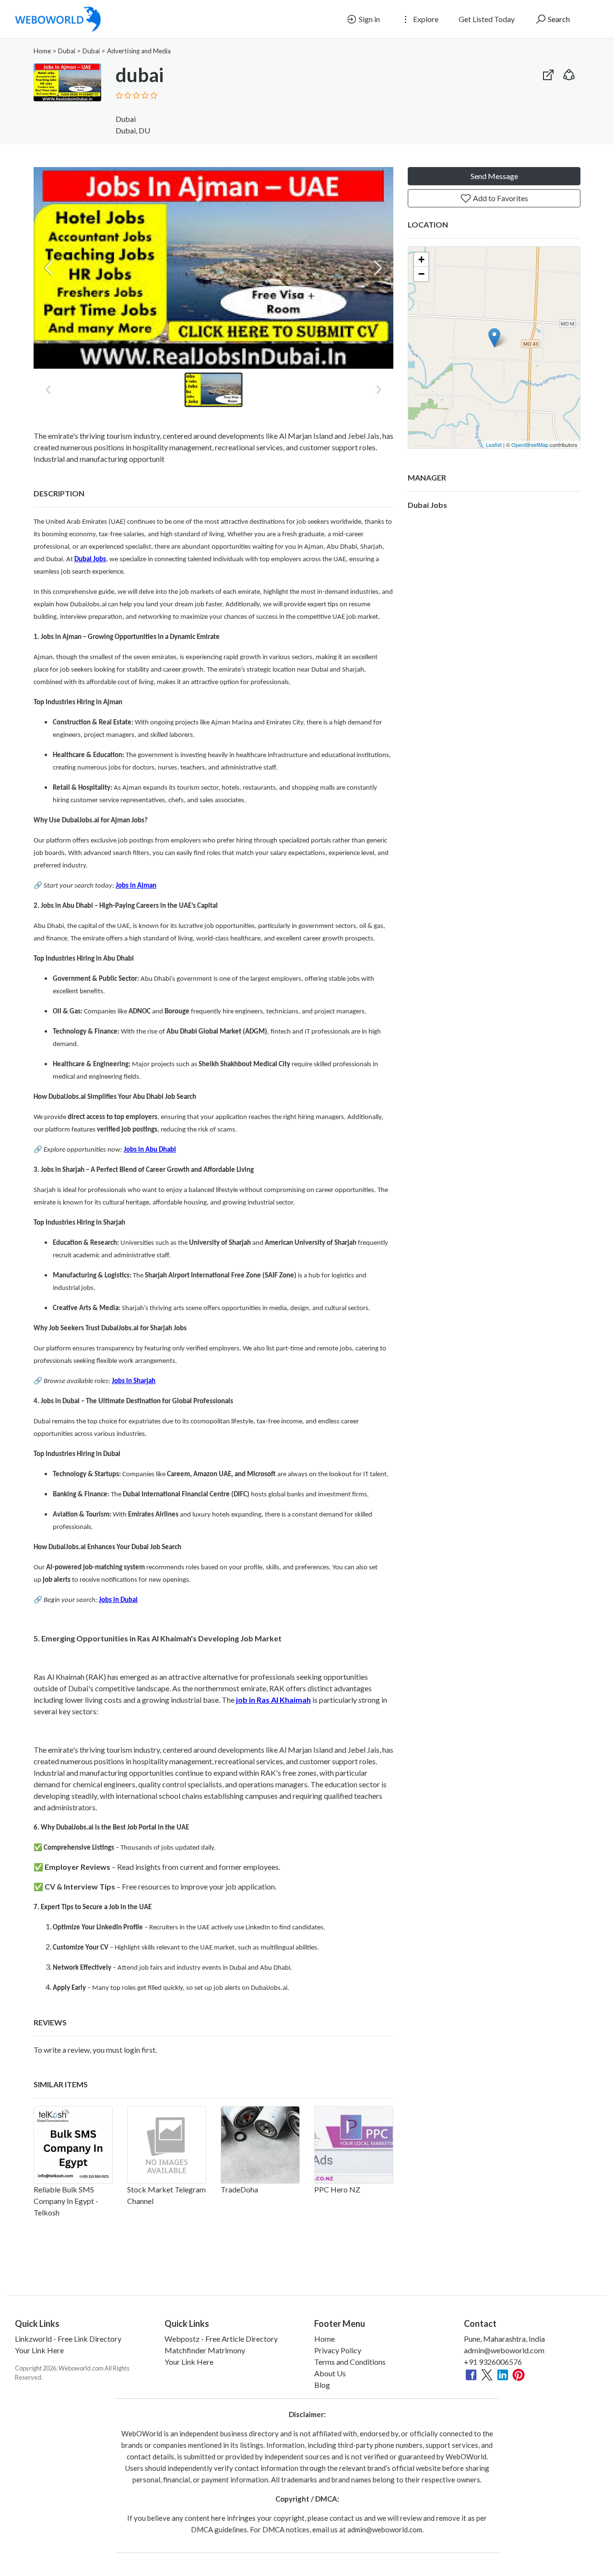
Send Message (494, 176)
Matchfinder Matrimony (205, 2350)
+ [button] (421, 259)
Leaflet (494, 445)
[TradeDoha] (260, 2145)
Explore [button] (425, 19)
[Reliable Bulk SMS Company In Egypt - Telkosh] (73, 2145)
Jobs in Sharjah (134, 1381)
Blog (322, 2385)
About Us (330, 2373)
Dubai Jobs (90, 560)
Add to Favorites (500, 198)
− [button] (421, 274)
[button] (569, 73)
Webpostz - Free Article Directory (221, 2339)
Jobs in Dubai (118, 1600)
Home (42, 51)
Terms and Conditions (350, 2362)
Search (558, 19)
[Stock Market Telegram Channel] (167, 2145)
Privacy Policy (338, 2350)
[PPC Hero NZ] (354, 2145)
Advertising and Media (139, 51)
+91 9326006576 (493, 2362)
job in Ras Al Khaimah (273, 1700)
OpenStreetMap (530, 445)
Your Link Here (39, 2350)
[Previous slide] (49, 268)
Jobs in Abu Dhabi (150, 1150)
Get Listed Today (487, 19)
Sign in (369, 19)
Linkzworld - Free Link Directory (68, 2339)
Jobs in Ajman (136, 886)
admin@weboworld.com (504, 2350)
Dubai (67, 51)
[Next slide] (378, 268)
